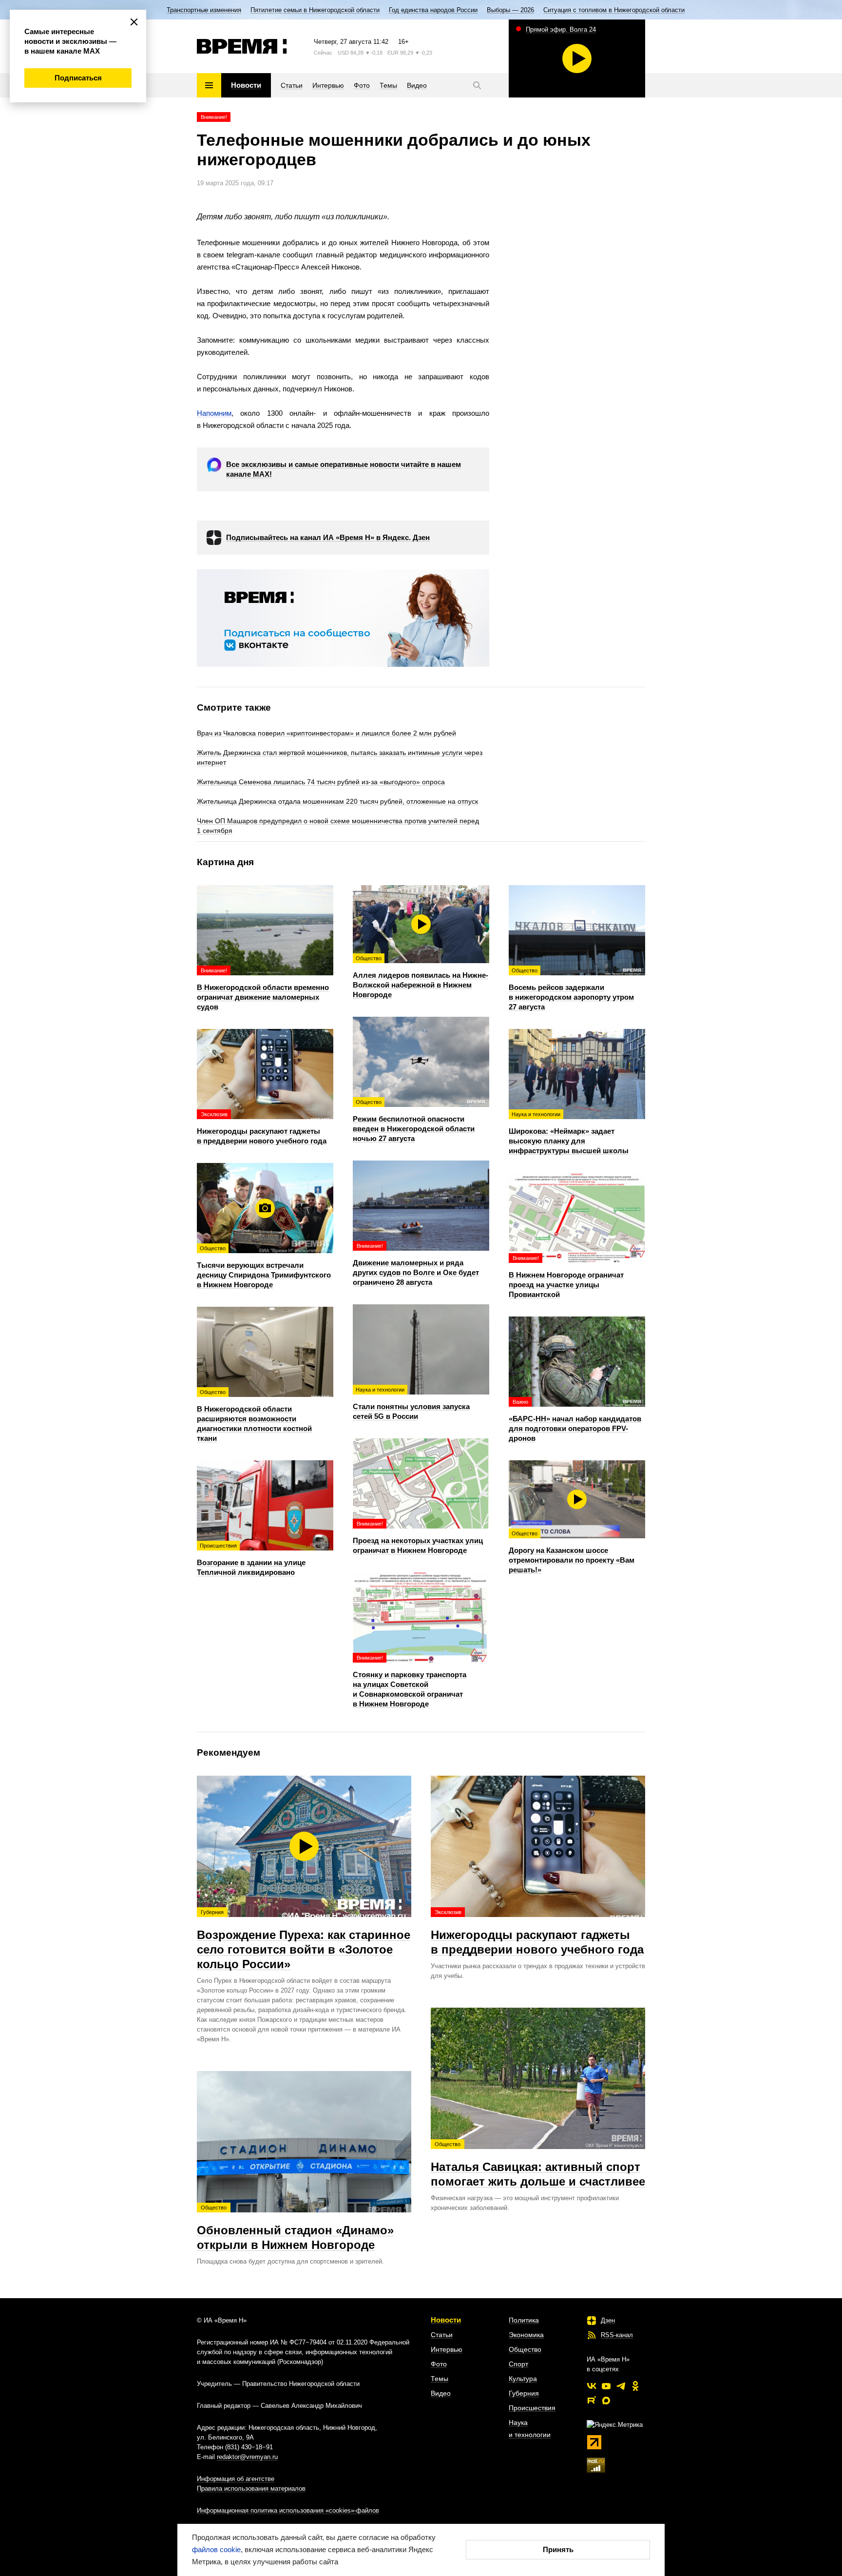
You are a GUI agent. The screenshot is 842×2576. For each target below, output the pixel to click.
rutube (592, 2401)
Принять (558, 2549)
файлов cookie (216, 2549)
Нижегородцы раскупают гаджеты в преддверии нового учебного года (537, 1933)
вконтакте (592, 2386)
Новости (446, 2320)
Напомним (214, 413)
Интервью (447, 2349)
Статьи (442, 2335)
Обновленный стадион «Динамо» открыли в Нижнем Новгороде (295, 2228)
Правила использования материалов (251, 2489)
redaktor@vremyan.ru (247, 2457)
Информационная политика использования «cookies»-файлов (288, 2510)
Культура (523, 2379)
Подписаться (78, 78)
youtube (606, 2386)
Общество (525, 2349)
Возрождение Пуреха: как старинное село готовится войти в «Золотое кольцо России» (304, 1940)
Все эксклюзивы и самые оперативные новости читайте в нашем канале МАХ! (344, 469)
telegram (621, 2386)
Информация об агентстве (236, 2479)
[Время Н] (242, 46)
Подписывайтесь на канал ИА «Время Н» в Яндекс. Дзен (328, 537)
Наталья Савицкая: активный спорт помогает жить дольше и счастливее (538, 2165)
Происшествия (532, 2408)
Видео (441, 2393)
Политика (524, 2320)
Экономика (526, 2335)
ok (635, 2386)
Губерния (524, 2393)
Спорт (518, 2364)
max (606, 2401)
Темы (440, 2379)
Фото (439, 2364)
